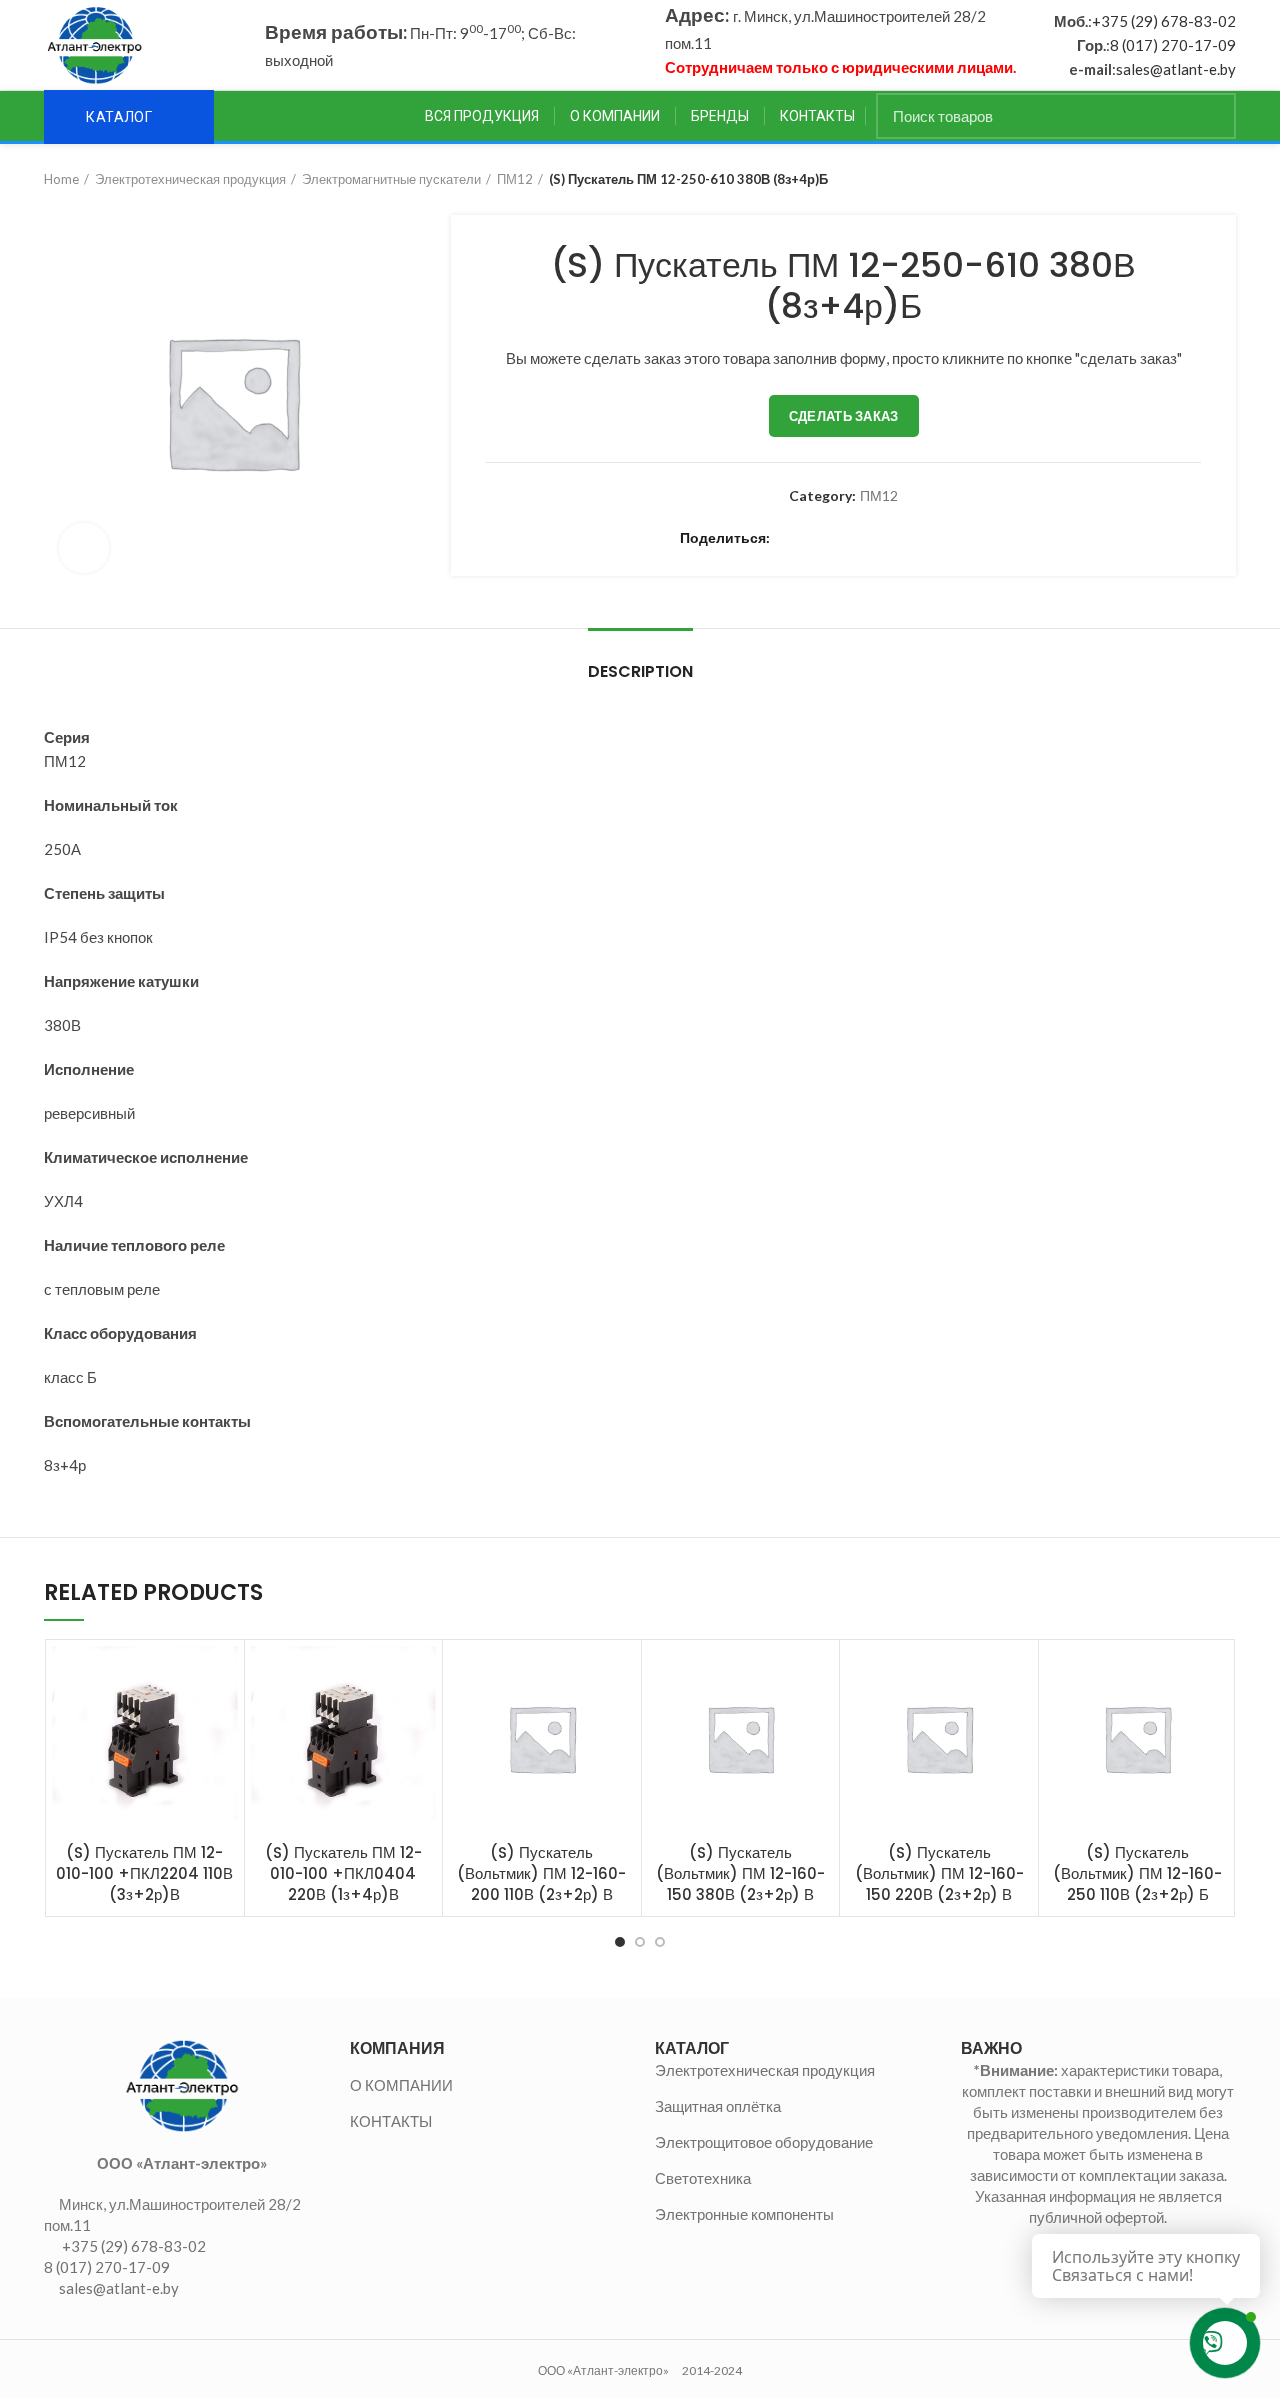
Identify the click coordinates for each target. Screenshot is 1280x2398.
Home (61, 179)
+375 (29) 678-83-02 (1164, 21)
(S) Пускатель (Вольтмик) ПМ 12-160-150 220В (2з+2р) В (939, 1873)
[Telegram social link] (973, 538)
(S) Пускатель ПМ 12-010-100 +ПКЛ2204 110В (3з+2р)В (144, 1873)
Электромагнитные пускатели (391, 179)
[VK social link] (950, 538)
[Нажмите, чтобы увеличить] (84, 548)
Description (640, 671)
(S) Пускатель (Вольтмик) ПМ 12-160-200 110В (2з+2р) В (541, 1873)
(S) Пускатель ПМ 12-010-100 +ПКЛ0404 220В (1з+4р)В (343, 1873)
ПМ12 (515, 179)
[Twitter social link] (812, 538)
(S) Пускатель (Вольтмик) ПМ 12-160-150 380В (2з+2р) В (740, 1873)
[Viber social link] (996, 538)
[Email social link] (835, 538)
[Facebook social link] (789, 538)
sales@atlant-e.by (1176, 69)
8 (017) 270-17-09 (1173, 45)
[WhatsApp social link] (927, 538)
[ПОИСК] (1209, 116)
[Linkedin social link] (881, 538)
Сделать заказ (844, 416)
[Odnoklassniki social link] (904, 538)
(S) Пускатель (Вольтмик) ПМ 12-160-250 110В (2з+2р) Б (1137, 1873)
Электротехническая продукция (190, 179)
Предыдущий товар (1186, 179)
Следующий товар (1226, 179)
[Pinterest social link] (858, 538)
